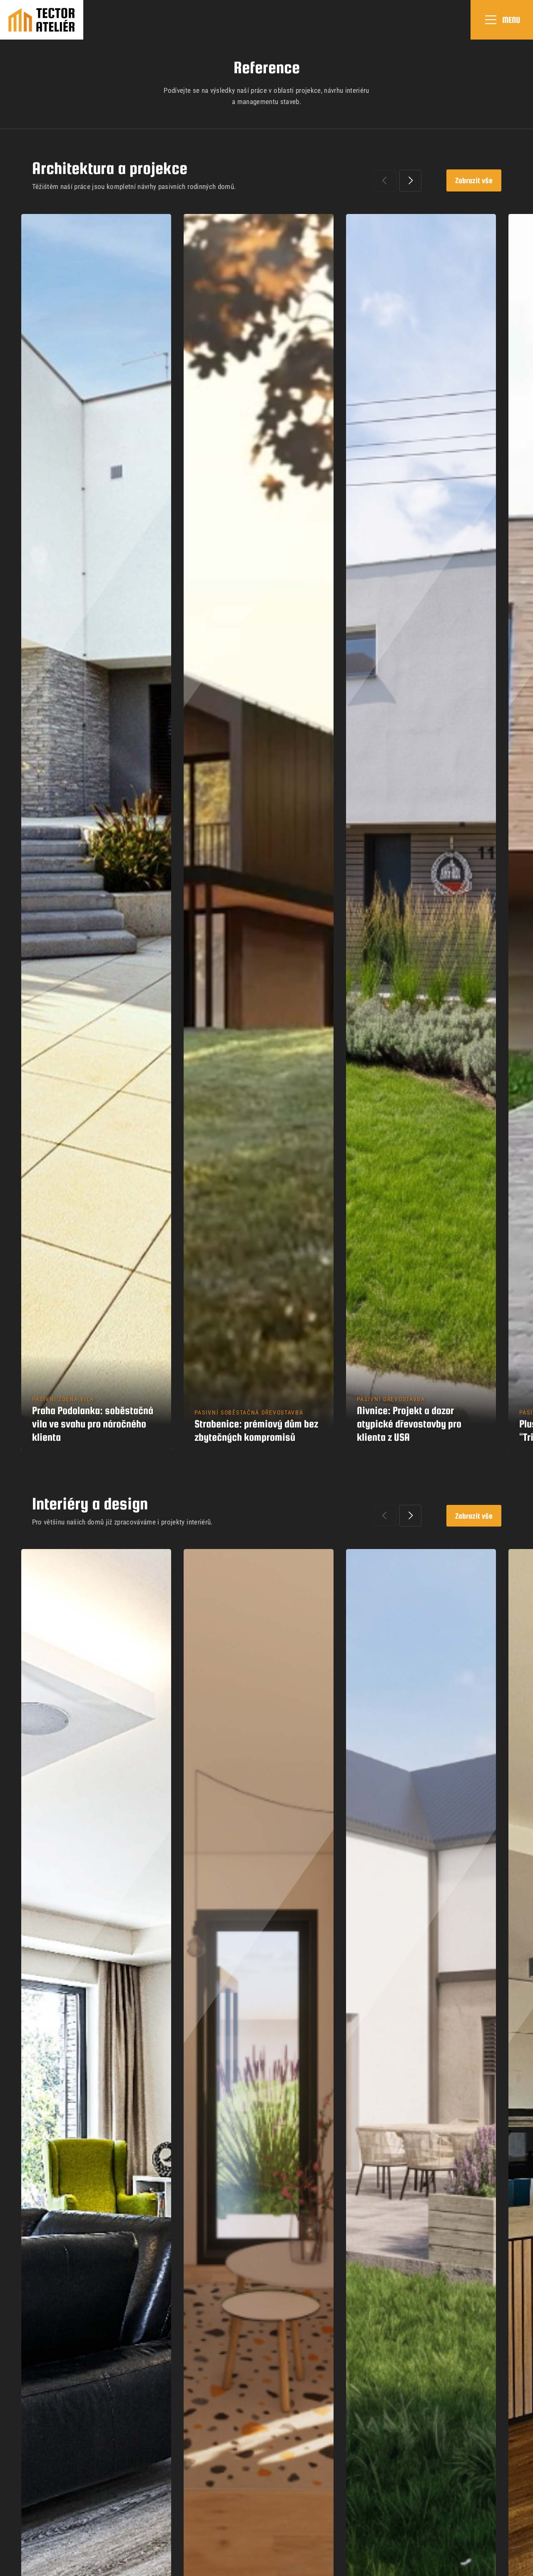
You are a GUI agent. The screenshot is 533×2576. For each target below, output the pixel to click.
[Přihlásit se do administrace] (525, 2568)
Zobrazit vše (474, 180)
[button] (410, 181)
